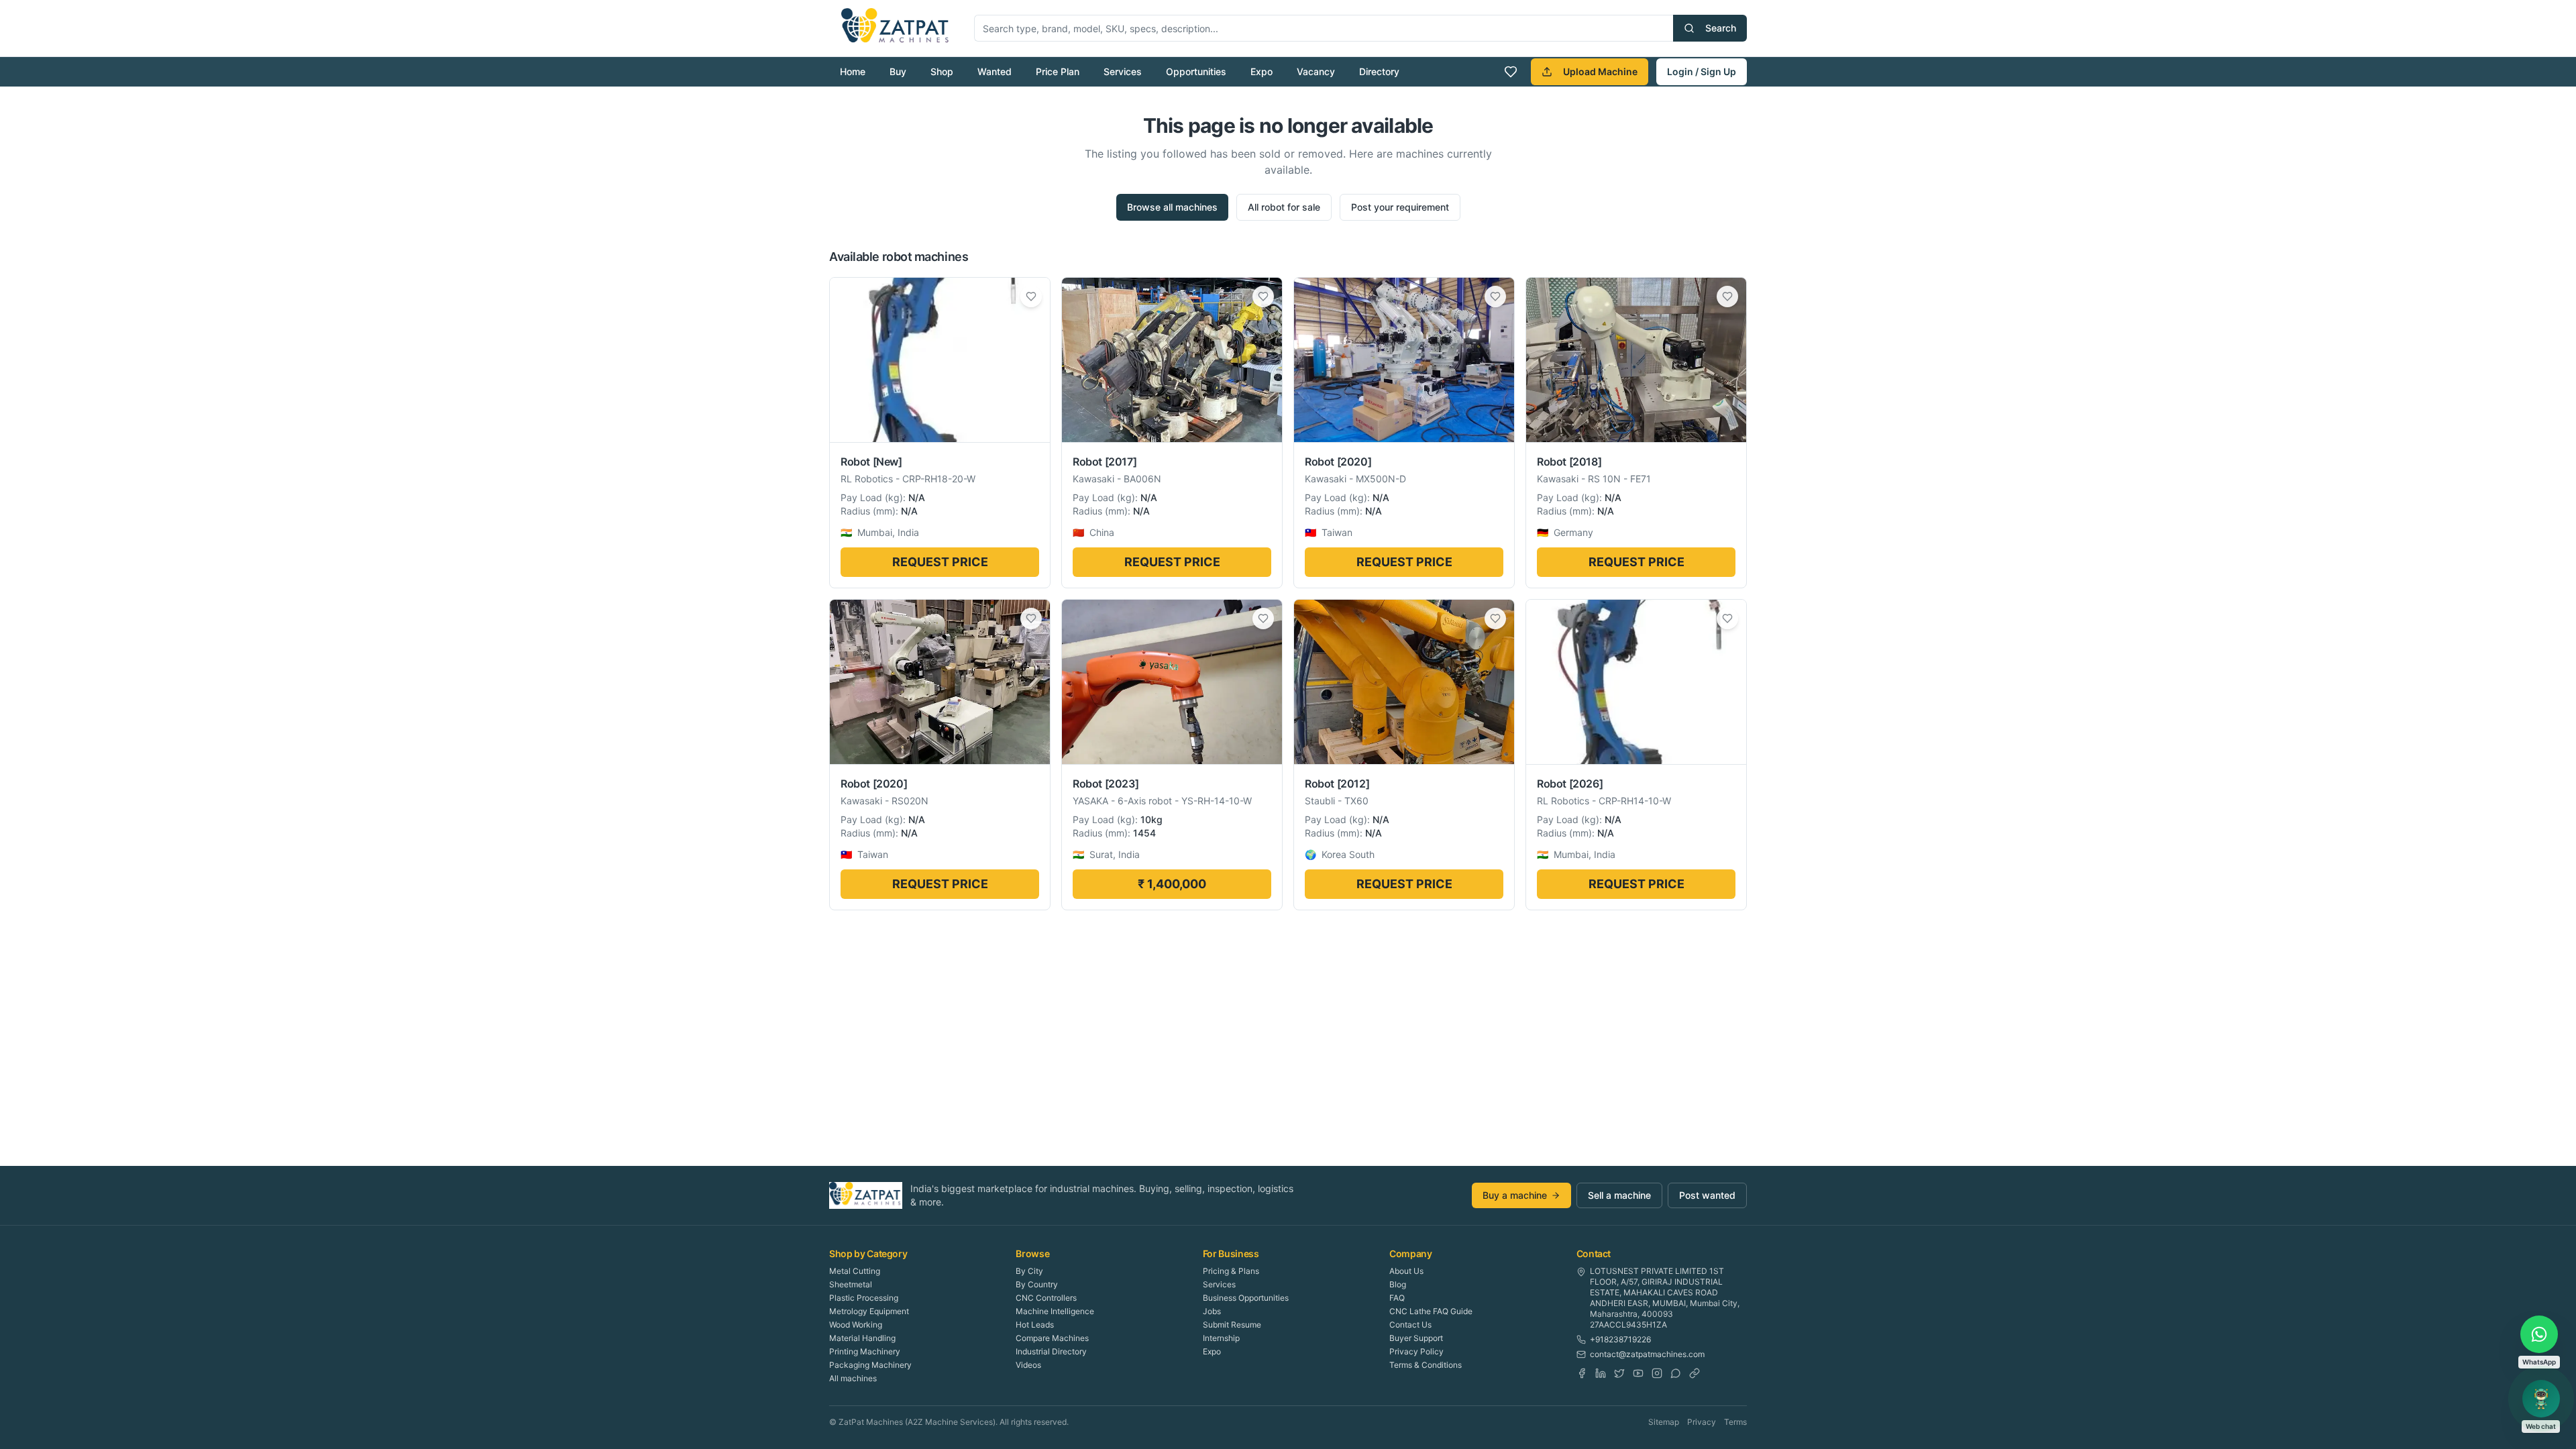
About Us (1406, 1271)
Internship (1221, 1338)
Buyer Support (1416, 1338)
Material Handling (862, 1338)
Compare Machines (1052, 1338)
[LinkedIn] (1601, 1373)
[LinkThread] (1695, 1373)
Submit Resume (1232, 1325)
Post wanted (1707, 1195)
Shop (942, 71)
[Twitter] (1619, 1373)
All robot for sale (1284, 207)
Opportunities (1196, 71)
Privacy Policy (1416, 1351)
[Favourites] (1511, 72)
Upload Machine (1600, 71)
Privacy (1702, 1422)
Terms (1735, 1422)
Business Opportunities (1246, 1298)
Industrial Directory (1051, 1351)
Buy (898, 71)
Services (1123, 71)
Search (1721, 28)
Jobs (1212, 1311)
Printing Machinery (865, 1351)
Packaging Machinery (870, 1365)
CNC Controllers (1046, 1298)
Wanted (995, 71)
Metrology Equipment (869, 1311)
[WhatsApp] (1676, 1373)
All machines (853, 1378)
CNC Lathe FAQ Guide (1431, 1311)
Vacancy (1316, 71)
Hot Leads (1035, 1325)
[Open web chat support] (2541, 1399)
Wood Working (856, 1325)
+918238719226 (1620, 1339)
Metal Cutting (855, 1271)
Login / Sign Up (1702, 71)
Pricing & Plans (1231, 1271)
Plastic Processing (864, 1298)
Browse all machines (1172, 207)
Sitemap (1664, 1422)
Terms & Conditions (1426, 1365)
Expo (1262, 71)
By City (1029, 1271)
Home (853, 71)
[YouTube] (1638, 1373)
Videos (1028, 1365)
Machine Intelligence (1055, 1311)
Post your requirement (1400, 207)
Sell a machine (1619, 1195)
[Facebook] (1582, 1373)
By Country (1037, 1284)
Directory (1379, 71)
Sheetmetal (851, 1284)
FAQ (1397, 1298)
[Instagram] (1657, 1373)
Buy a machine (1515, 1195)
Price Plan (1058, 71)
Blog (1398, 1284)
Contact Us (1410, 1325)
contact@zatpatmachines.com (1647, 1354)
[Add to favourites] (1031, 297)
